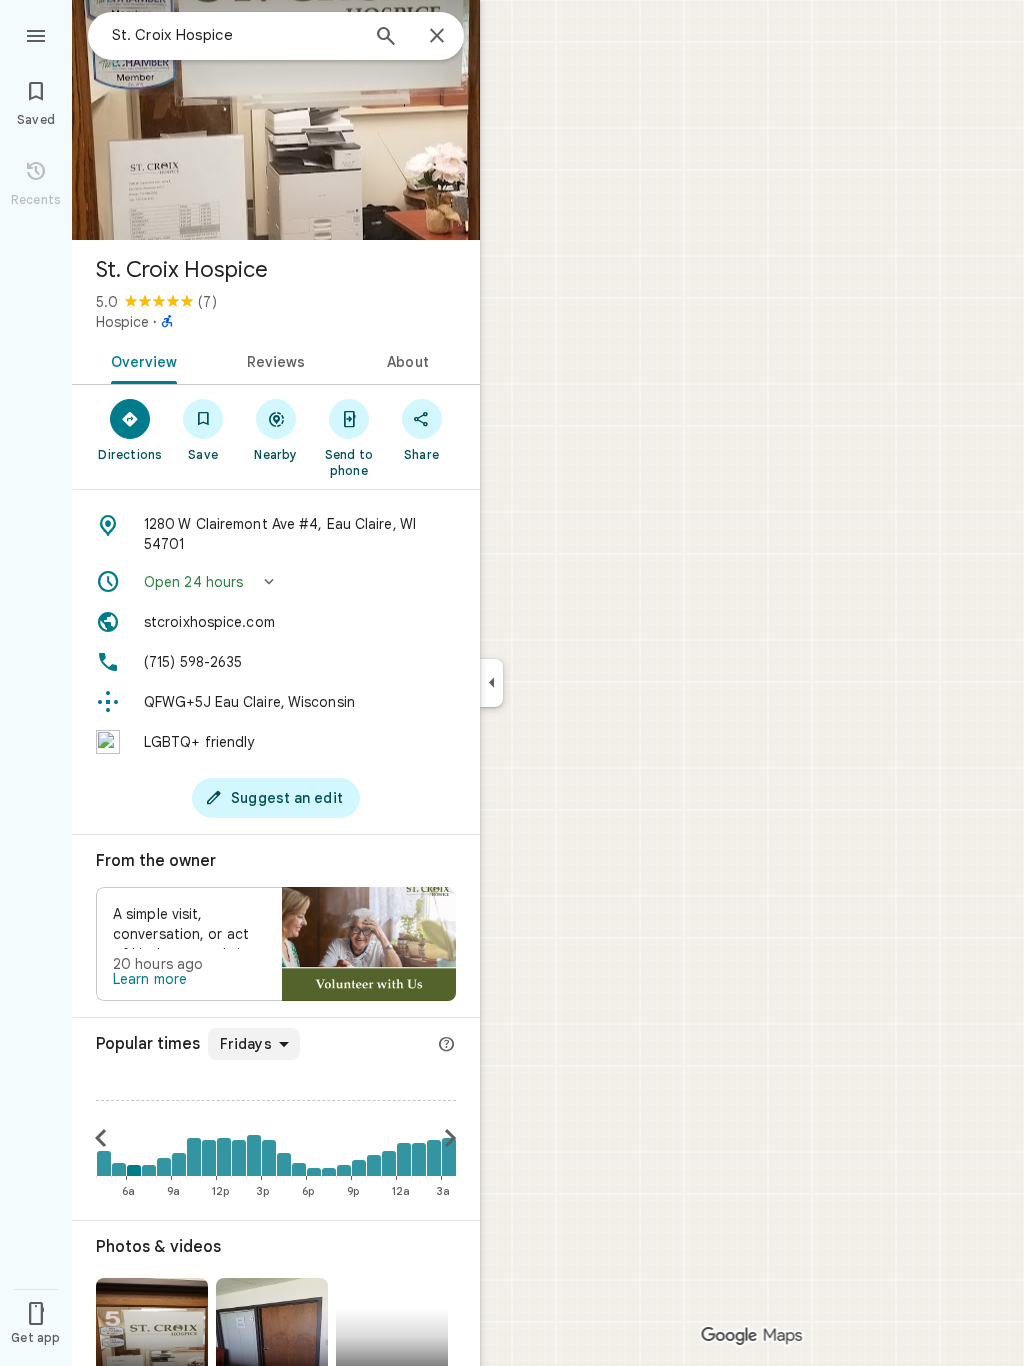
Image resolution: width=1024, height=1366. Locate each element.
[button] (276, 582)
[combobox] (235, 35)
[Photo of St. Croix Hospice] (276, 120)
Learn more (150, 979)
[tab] (140, 360)
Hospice (122, 322)
